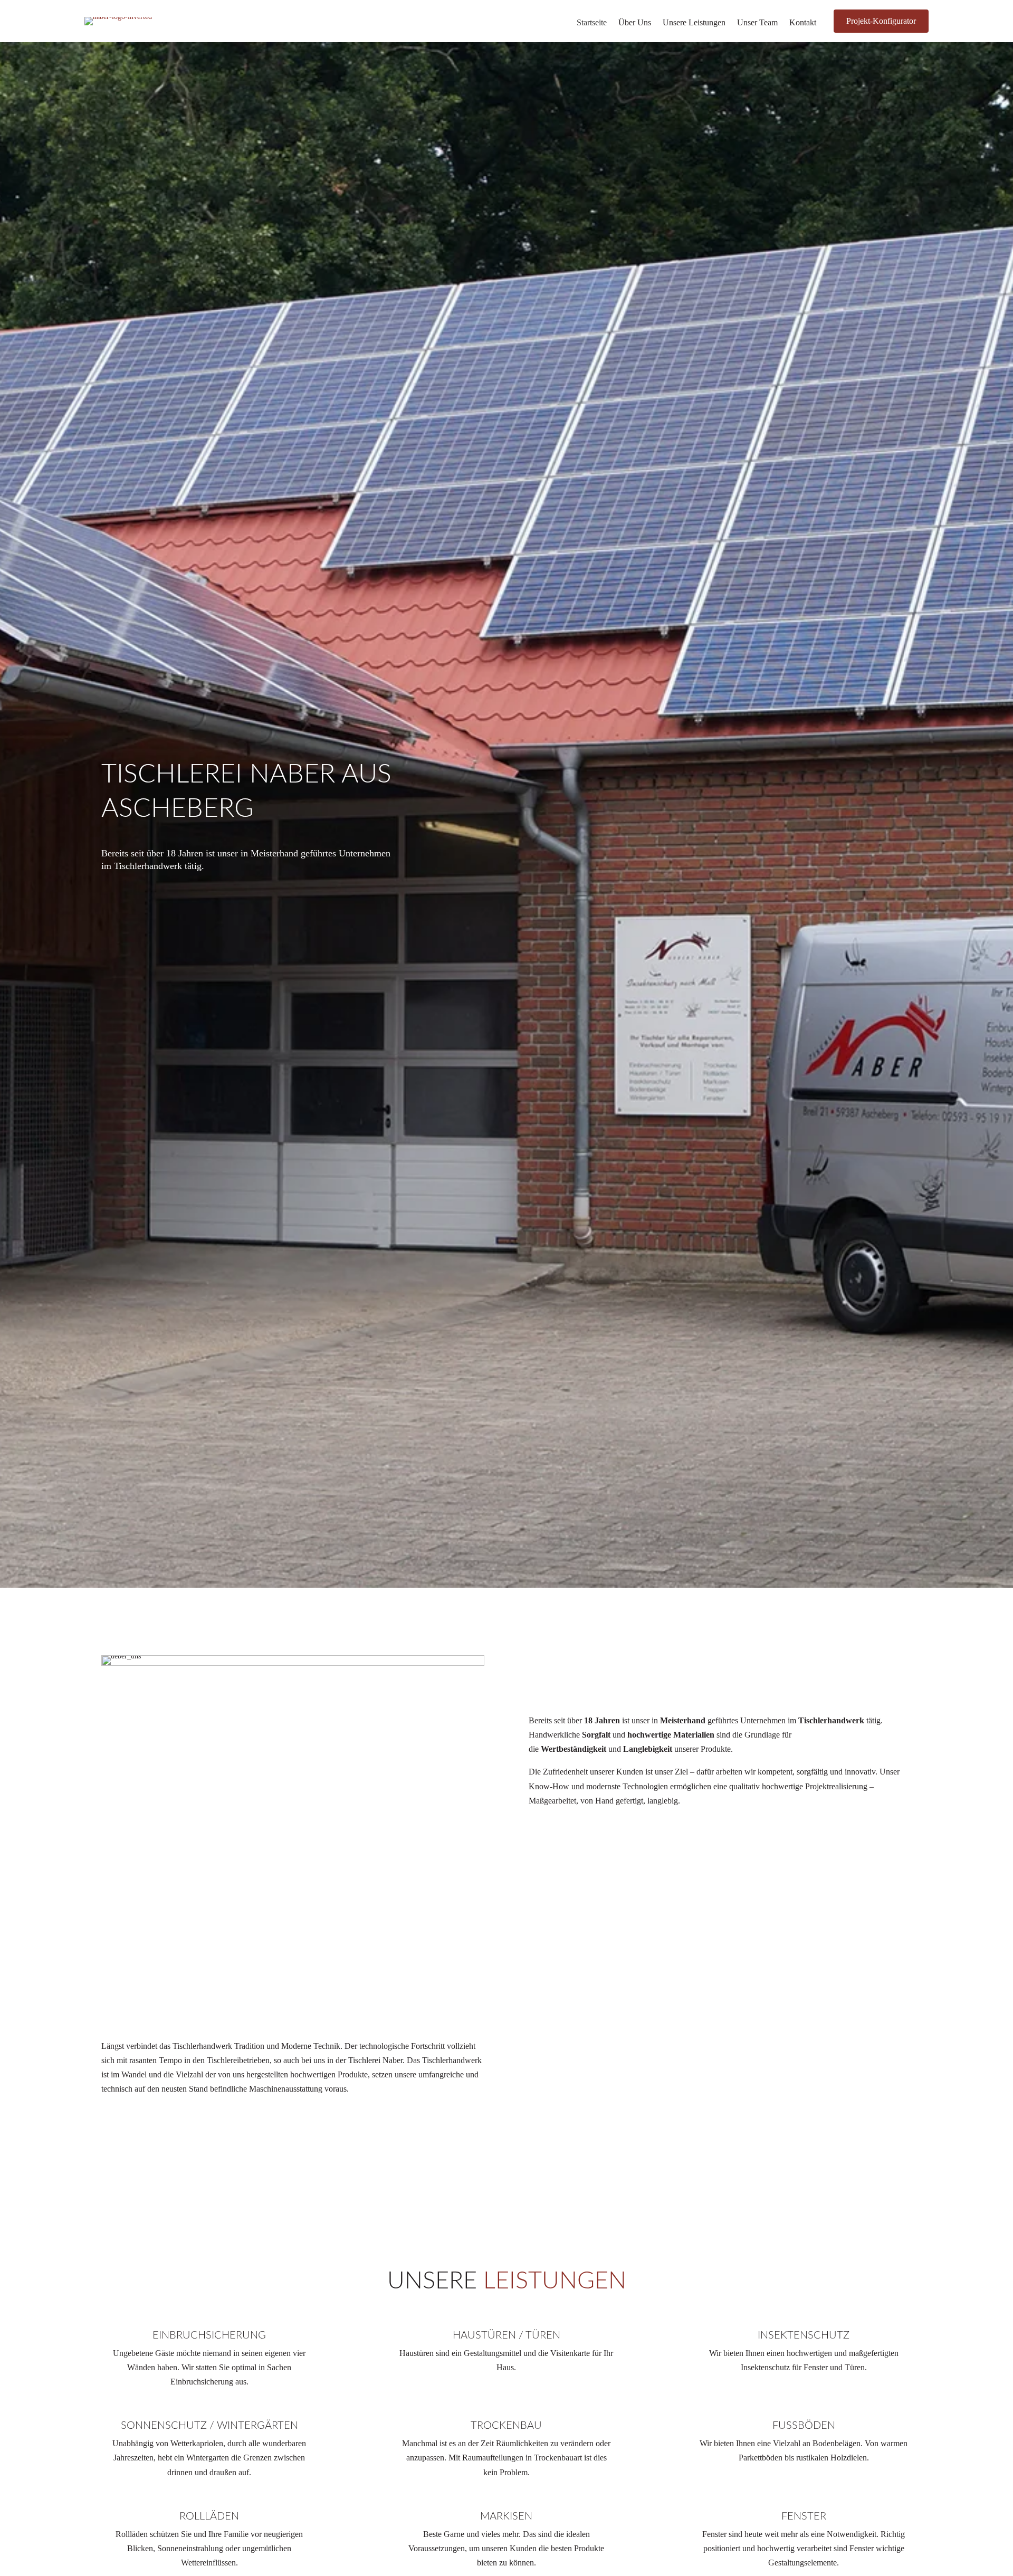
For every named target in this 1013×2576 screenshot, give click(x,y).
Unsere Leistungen (694, 23)
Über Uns (635, 23)
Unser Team (757, 23)
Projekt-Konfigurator (881, 21)
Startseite (592, 23)
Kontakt (803, 23)
